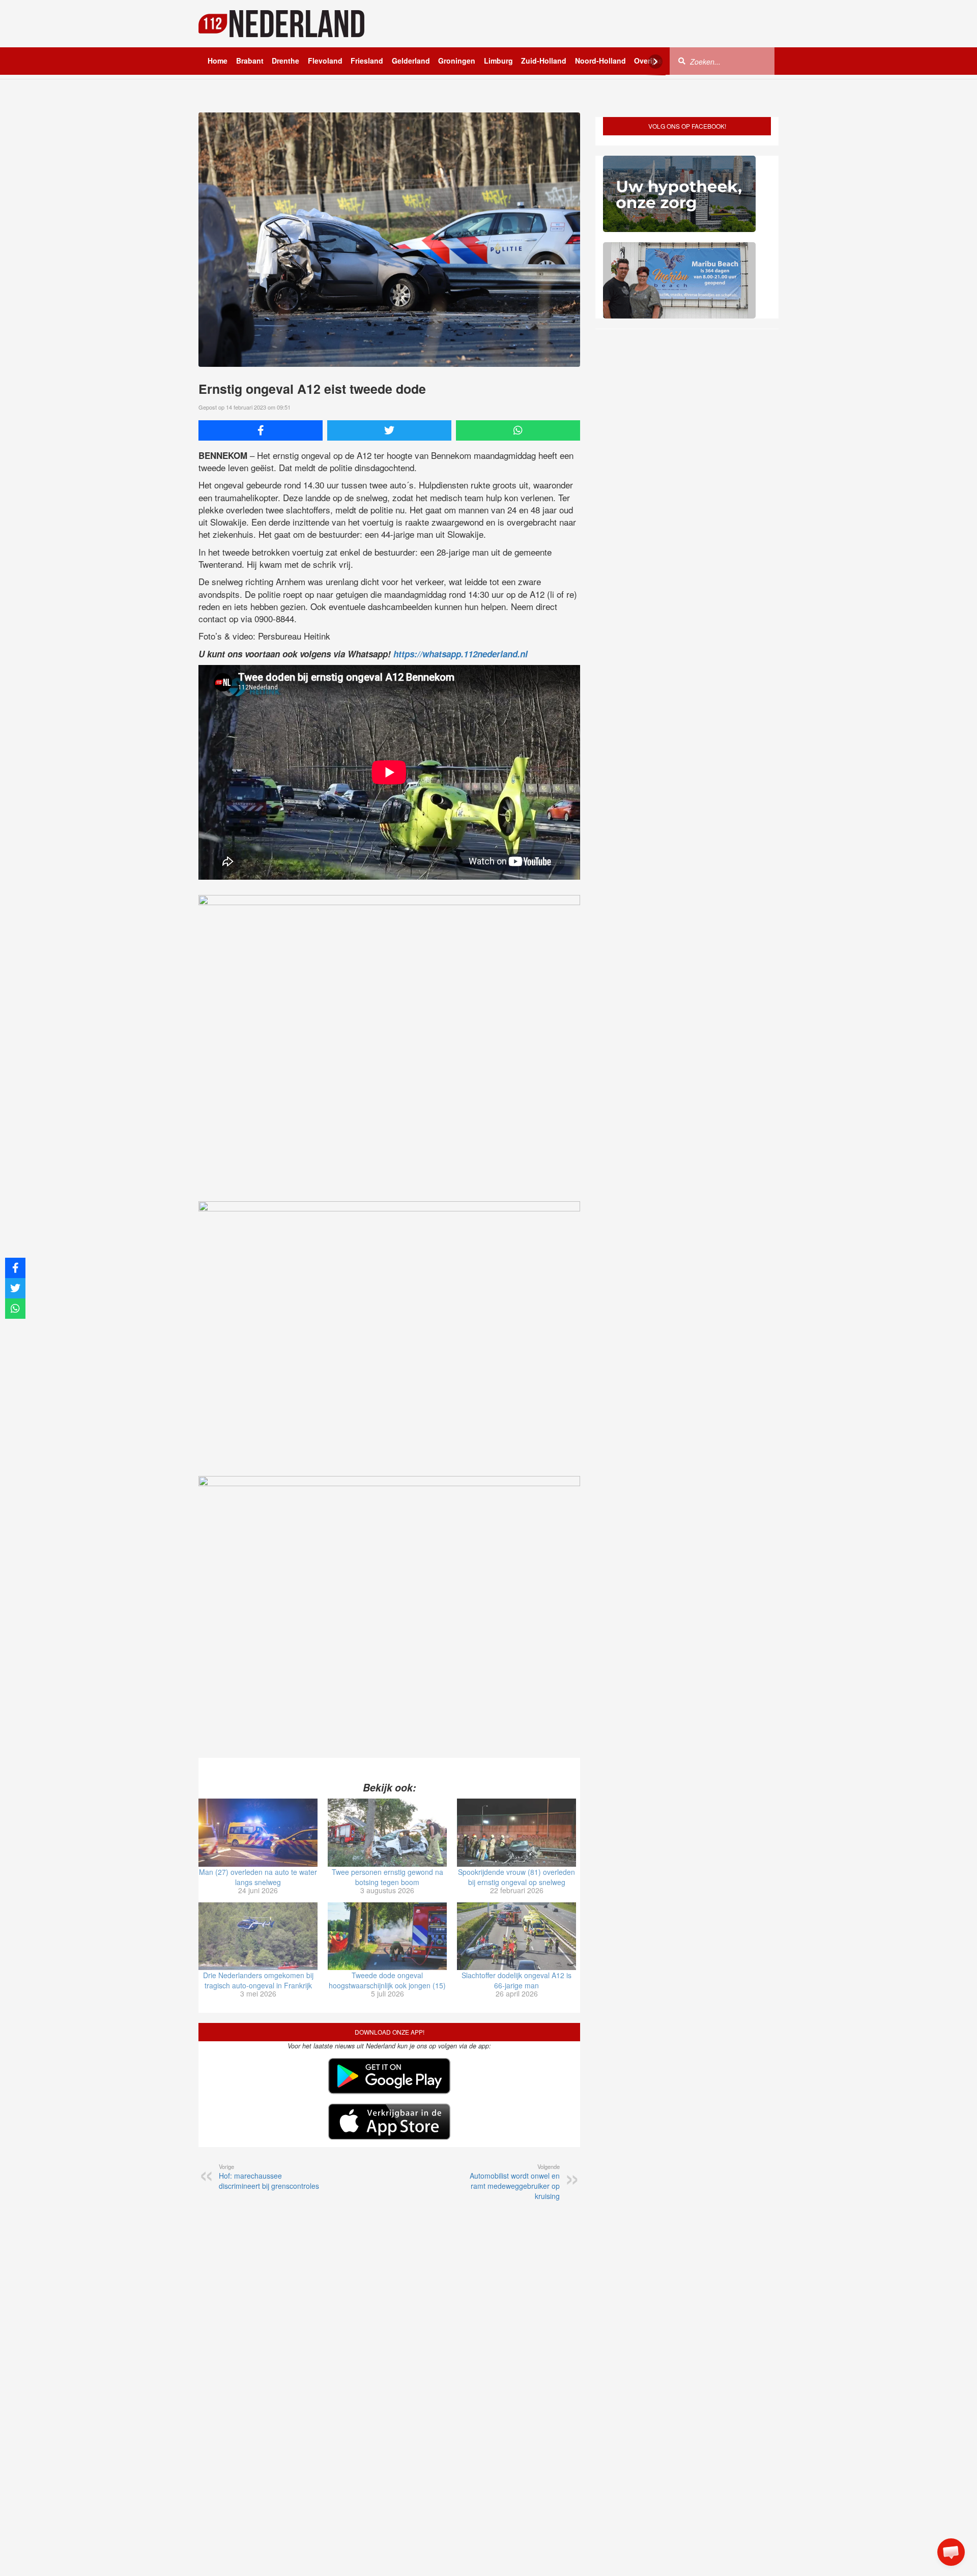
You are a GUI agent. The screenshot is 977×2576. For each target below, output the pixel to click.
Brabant (250, 61)
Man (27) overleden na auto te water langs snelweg (258, 1877)
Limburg (498, 61)
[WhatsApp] (518, 430)
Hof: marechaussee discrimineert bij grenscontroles (269, 2177)
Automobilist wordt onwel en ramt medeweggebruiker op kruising (515, 2182)
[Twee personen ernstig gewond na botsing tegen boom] (387, 1833)
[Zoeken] (682, 61)
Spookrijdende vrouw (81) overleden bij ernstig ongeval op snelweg (516, 1877)
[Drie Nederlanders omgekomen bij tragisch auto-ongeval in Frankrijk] (258, 1936)
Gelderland (411, 61)
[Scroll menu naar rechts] (655, 62)
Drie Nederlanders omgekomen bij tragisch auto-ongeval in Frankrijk (258, 1980)
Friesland (367, 61)
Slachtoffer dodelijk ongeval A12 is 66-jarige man (516, 1980)
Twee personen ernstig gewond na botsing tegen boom (387, 1877)
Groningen (457, 61)
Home (218, 61)
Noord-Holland (600, 61)
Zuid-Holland (544, 61)
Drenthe (285, 61)
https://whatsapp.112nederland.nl (461, 654)
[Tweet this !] (389, 430)
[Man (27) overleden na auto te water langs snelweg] (258, 1833)
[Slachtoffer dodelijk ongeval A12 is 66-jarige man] (516, 1936)
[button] (951, 2552)
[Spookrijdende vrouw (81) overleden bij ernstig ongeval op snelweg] (516, 1833)
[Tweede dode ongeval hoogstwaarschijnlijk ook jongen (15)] (387, 1936)
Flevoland (325, 61)
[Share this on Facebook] (261, 430)
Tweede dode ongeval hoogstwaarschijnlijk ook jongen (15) (387, 1980)
